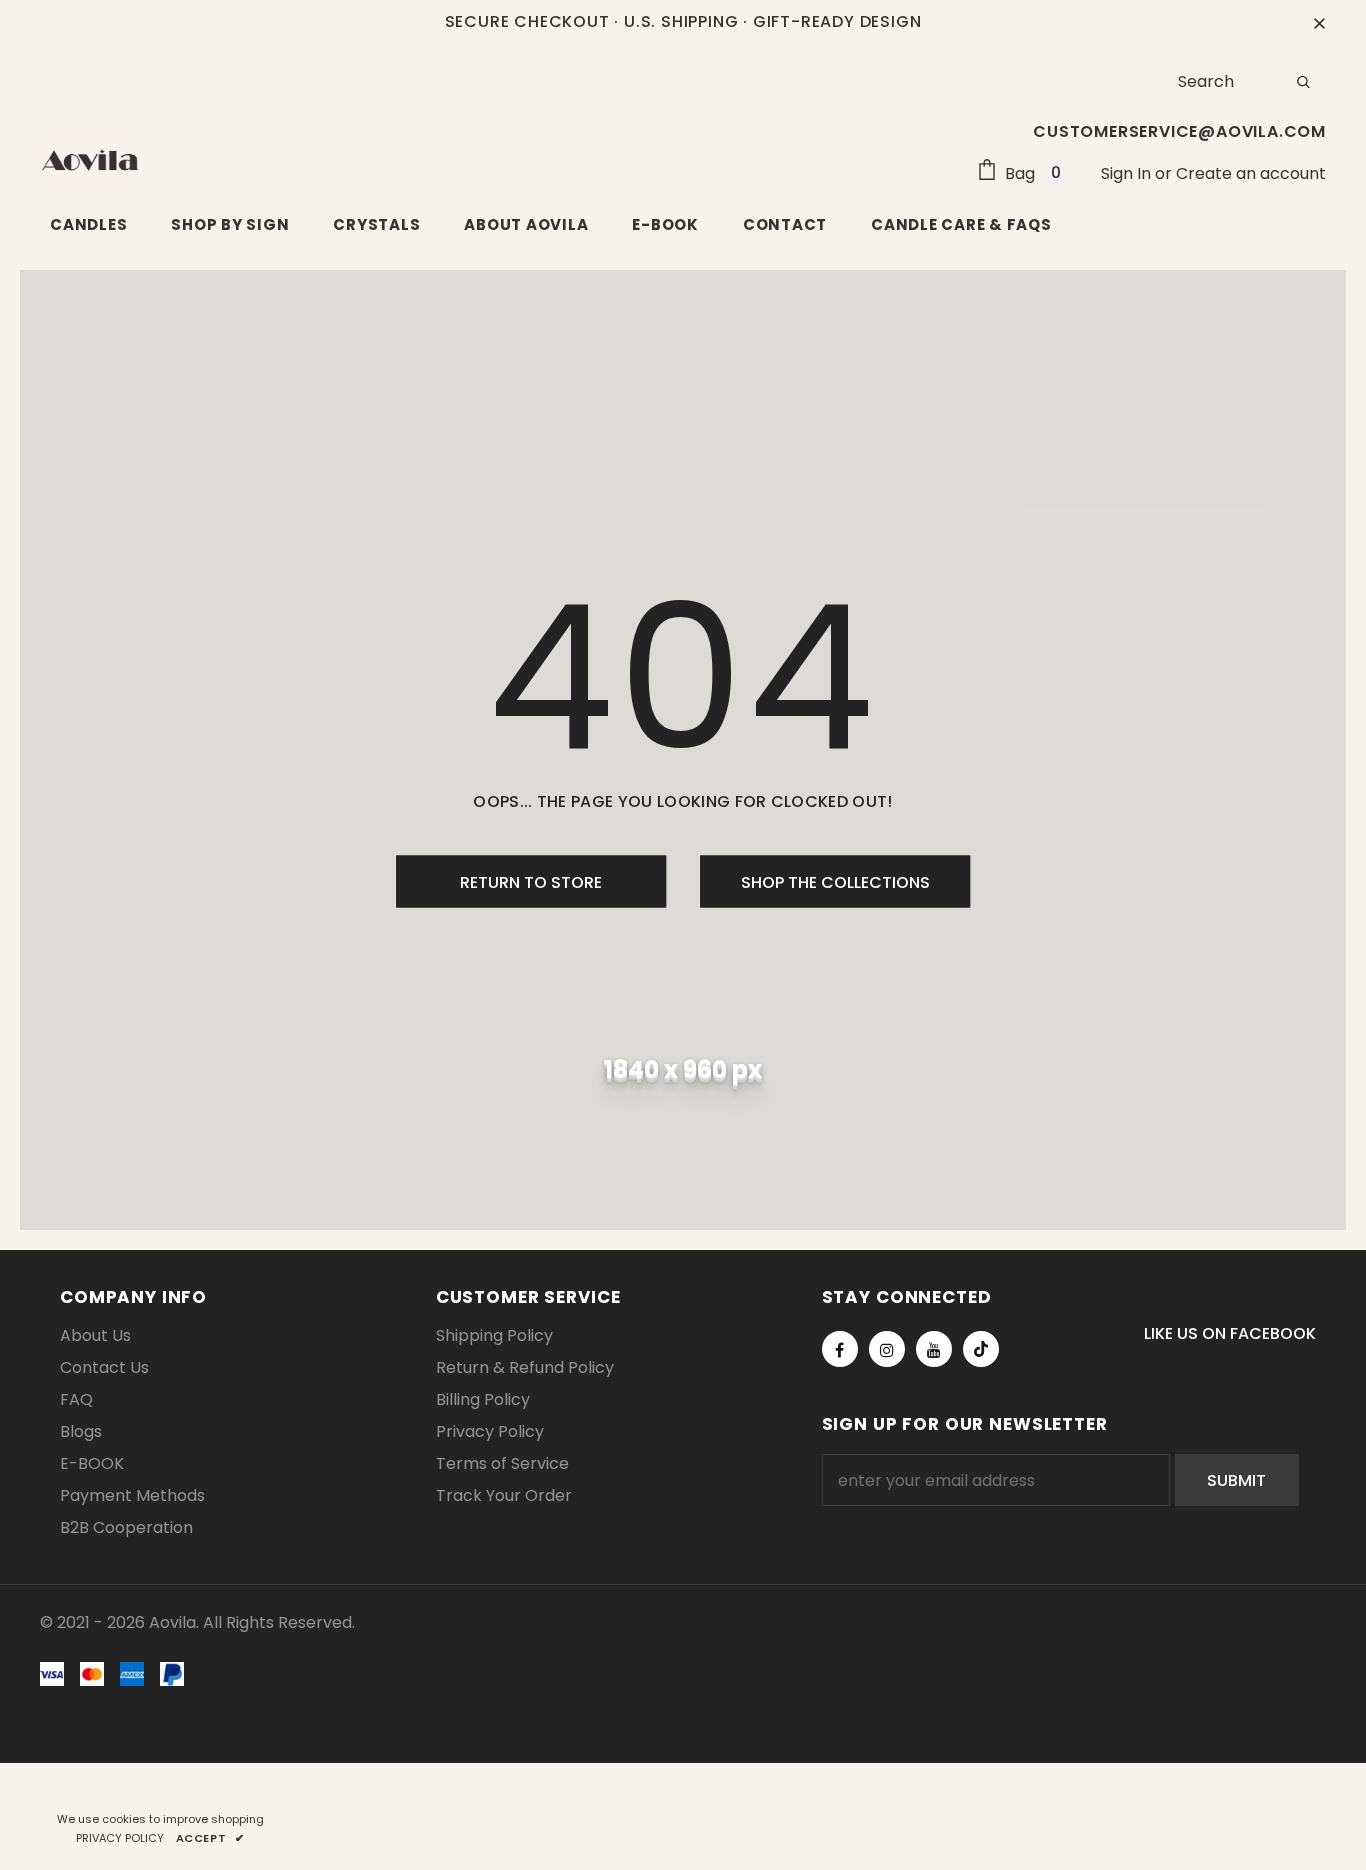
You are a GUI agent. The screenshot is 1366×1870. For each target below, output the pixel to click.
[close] (1319, 22)
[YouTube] (934, 1349)
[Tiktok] (981, 1349)
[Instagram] (887, 1349)
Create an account (1251, 173)
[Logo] (90, 160)
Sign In (1128, 173)
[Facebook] (840, 1349)
